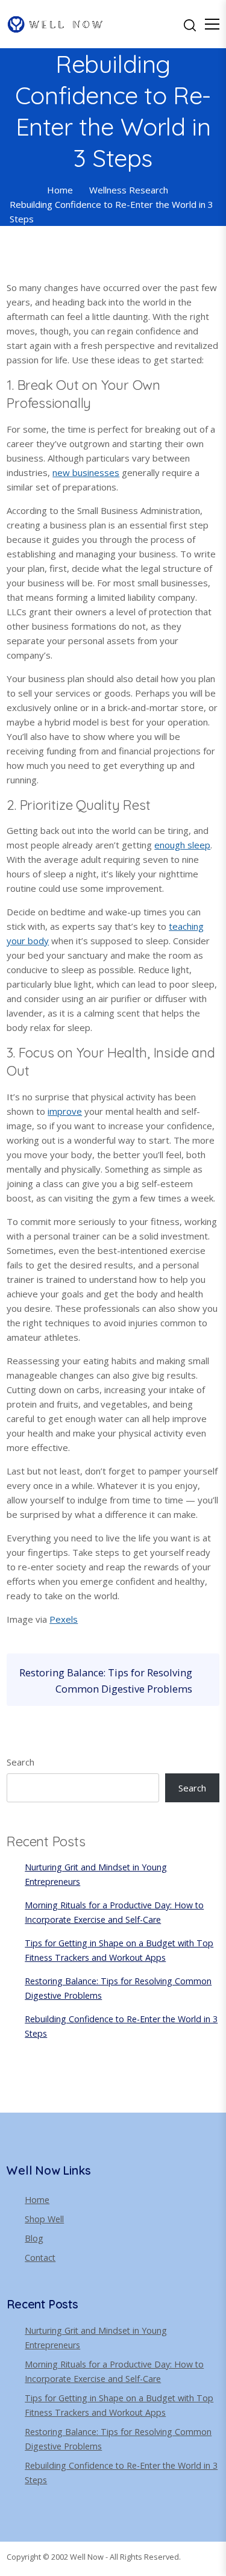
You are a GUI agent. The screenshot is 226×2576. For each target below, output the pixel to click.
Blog (34, 2238)
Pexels (64, 1619)
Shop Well (44, 2219)
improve (65, 1111)
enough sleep (182, 845)
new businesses (86, 472)
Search (20, 1762)
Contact (40, 2258)
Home (37, 2200)
